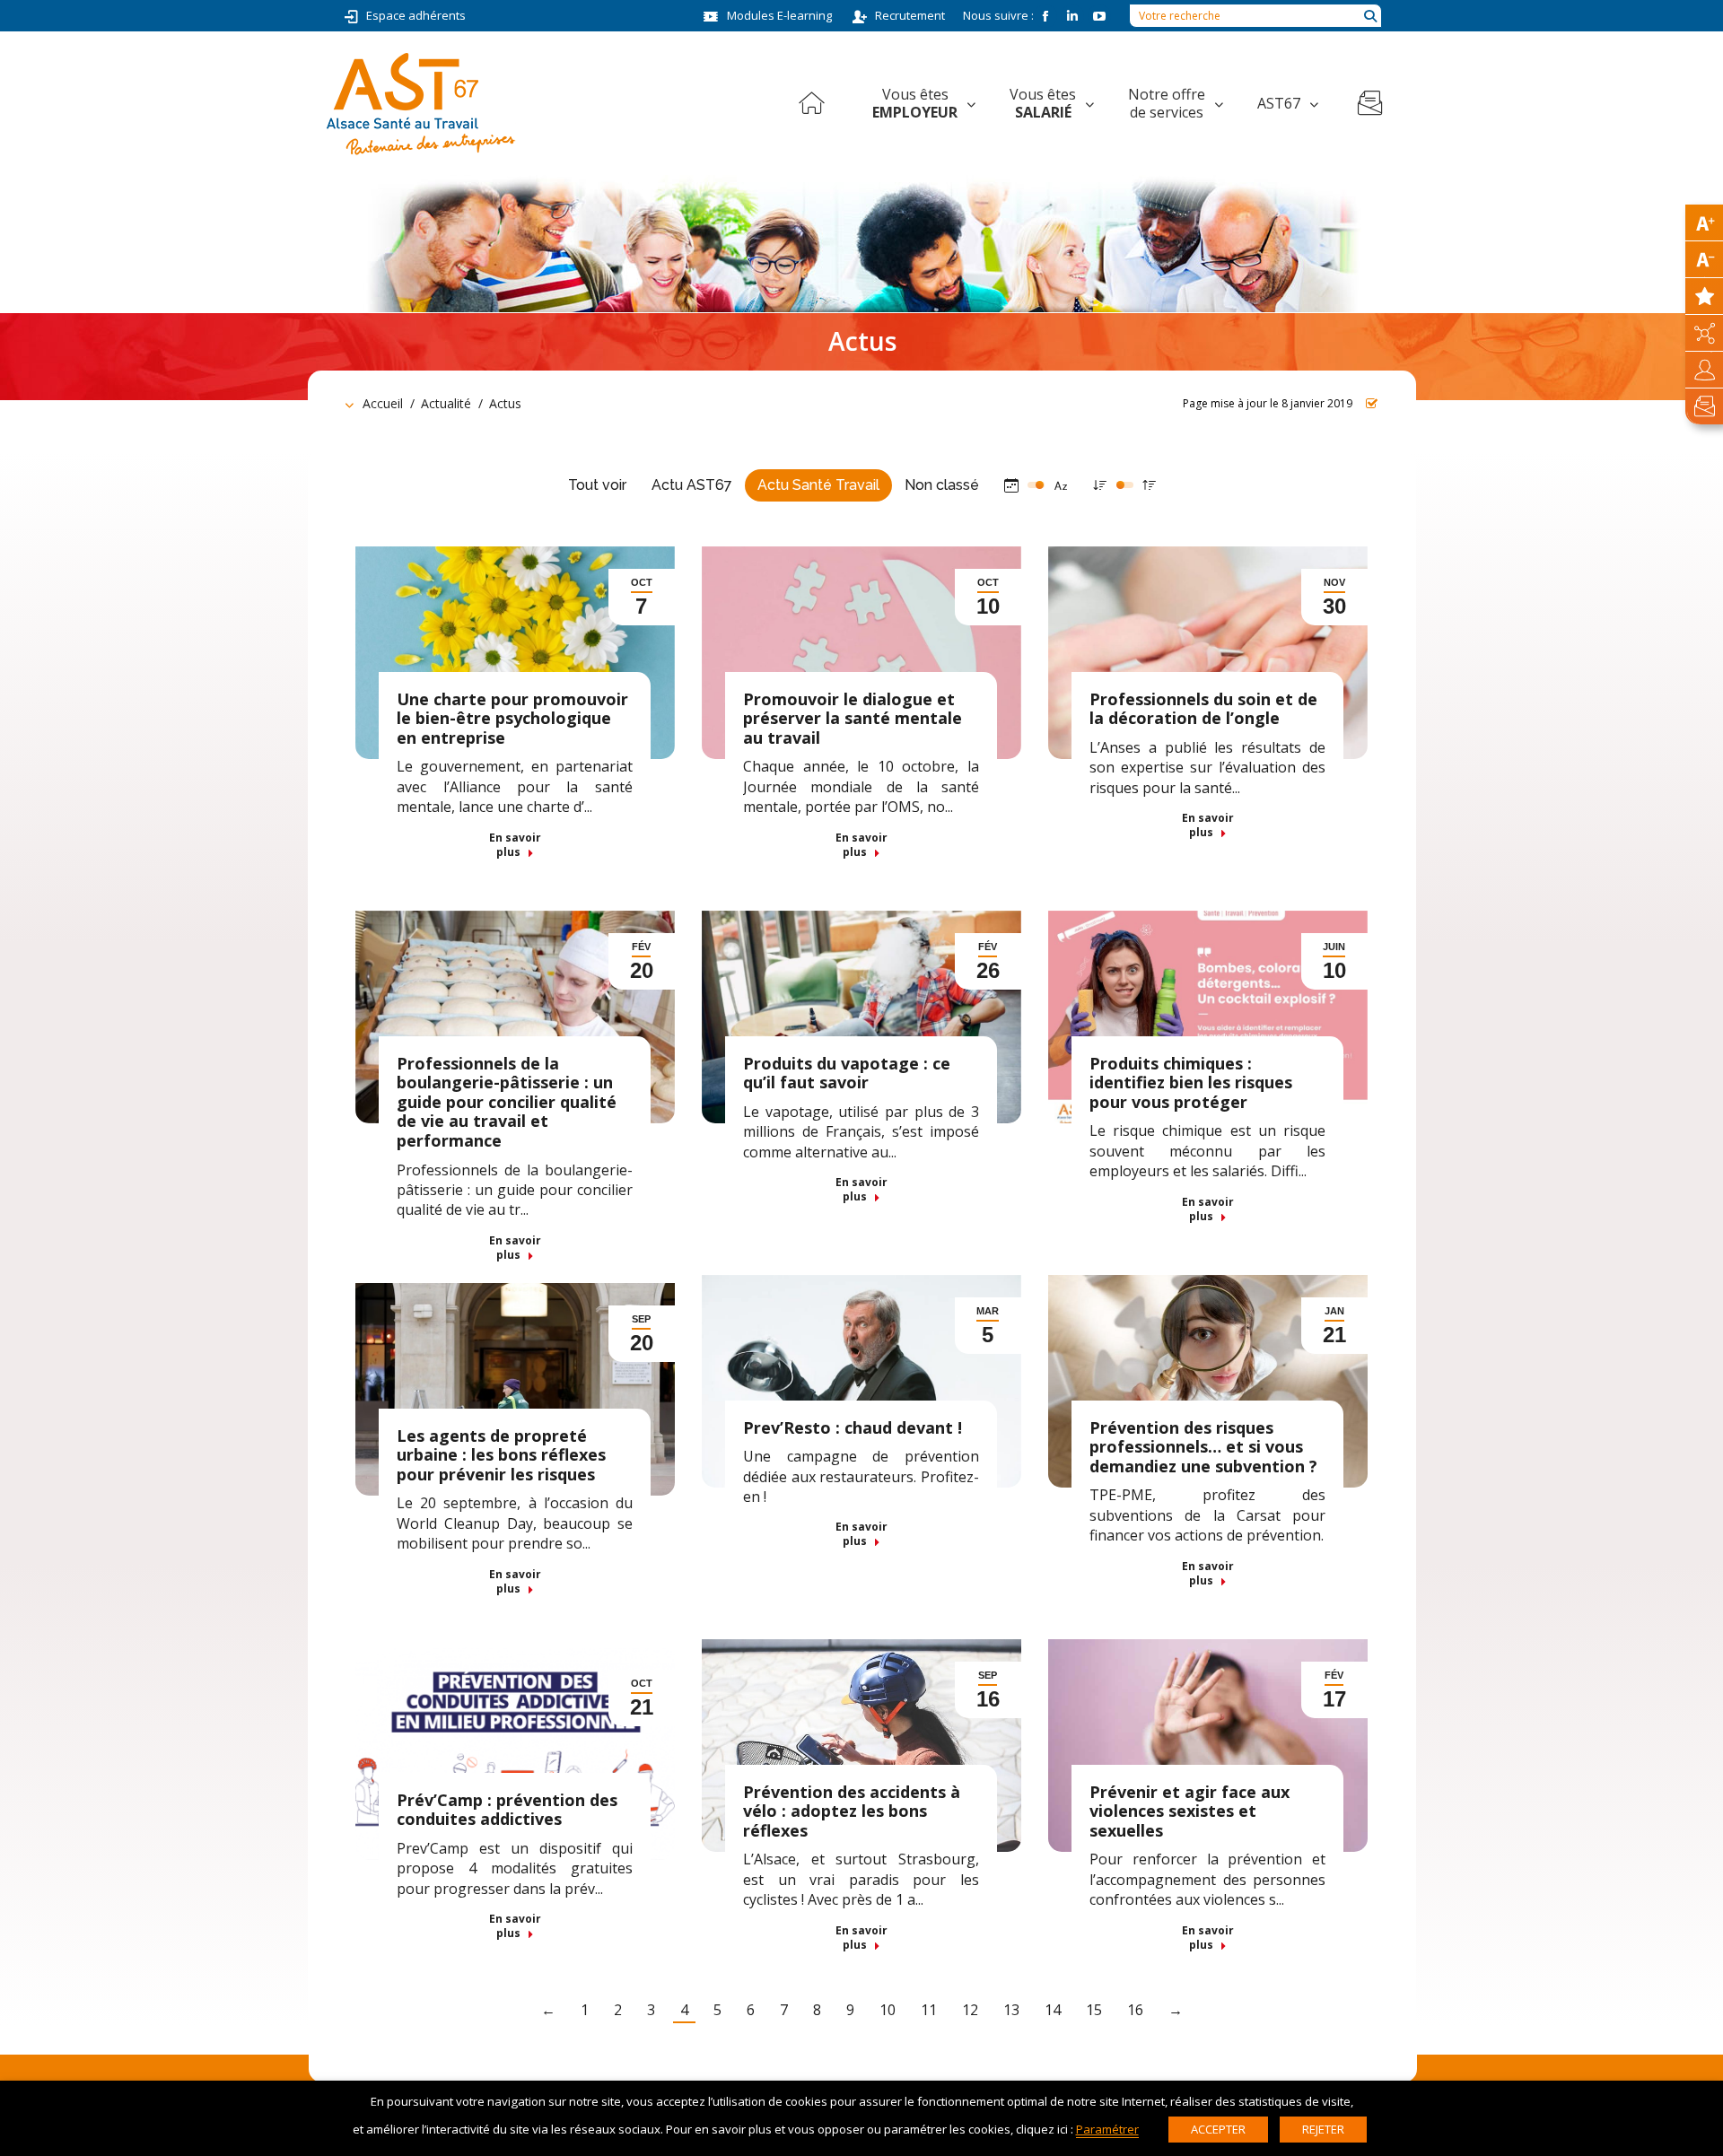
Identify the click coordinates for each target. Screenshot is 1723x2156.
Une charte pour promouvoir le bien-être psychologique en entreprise (512, 718)
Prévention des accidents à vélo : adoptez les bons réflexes (852, 1811)
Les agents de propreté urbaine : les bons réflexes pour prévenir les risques (501, 1455)
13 (1011, 2010)
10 (888, 2010)
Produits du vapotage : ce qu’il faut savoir (847, 1073)
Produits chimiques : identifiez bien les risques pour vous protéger (1191, 1082)
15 (1094, 2010)
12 (970, 2010)
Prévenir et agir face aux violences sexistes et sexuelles (1189, 1811)
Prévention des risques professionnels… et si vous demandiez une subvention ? (1203, 1447)
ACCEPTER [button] (1218, 2129)
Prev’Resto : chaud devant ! (853, 1427)
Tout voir (597, 485)
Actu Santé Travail (818, 485)
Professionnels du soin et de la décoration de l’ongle (1203, 709)
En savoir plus (515, 845)
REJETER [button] (1323, 2129)
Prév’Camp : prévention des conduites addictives (507, 1810)
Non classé (942, 485)
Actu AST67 (692, 485)
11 (929, 2010)
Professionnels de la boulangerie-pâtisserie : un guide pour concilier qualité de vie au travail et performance (507, 1102)
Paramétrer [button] (1107, 2129)
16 (1135, 2010)
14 (1053, 2010)
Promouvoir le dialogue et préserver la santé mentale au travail (853, 718)
